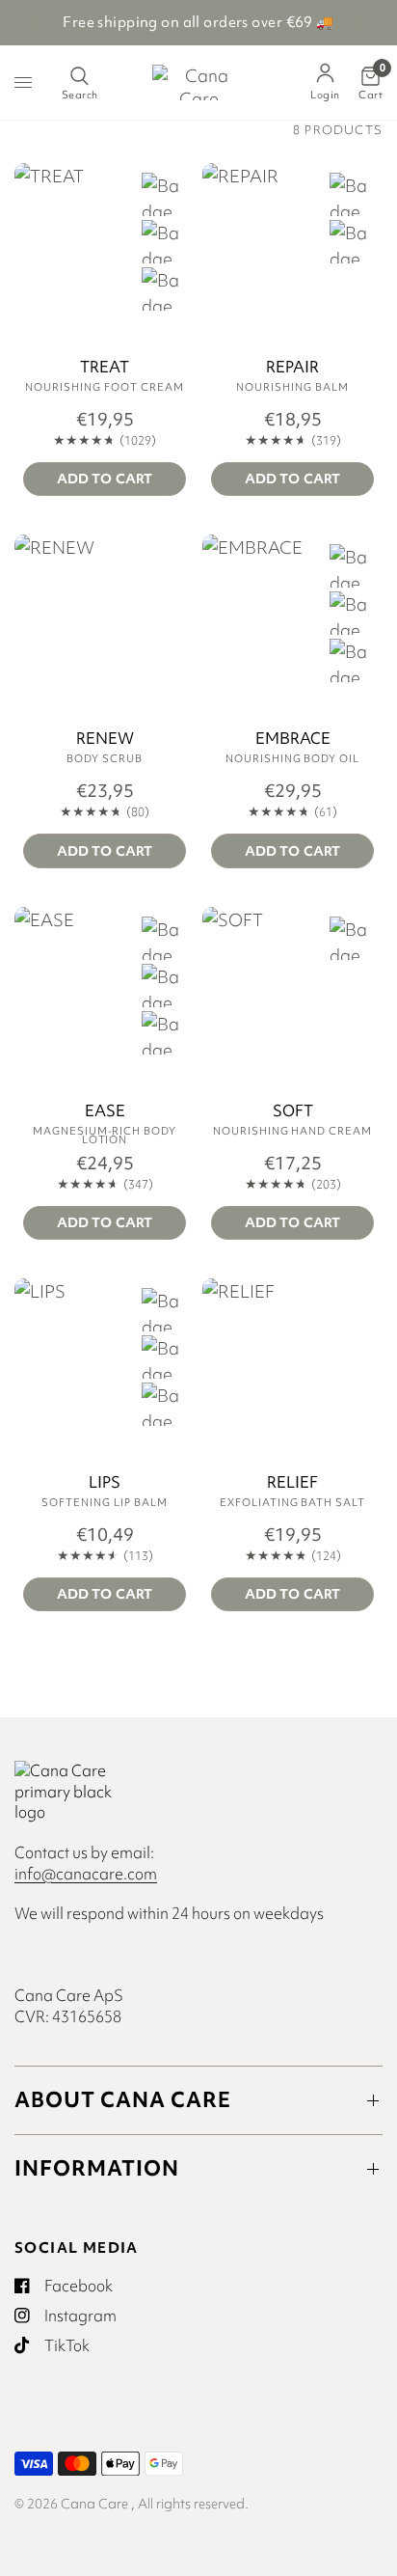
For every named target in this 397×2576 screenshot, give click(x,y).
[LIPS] (105, 1369)
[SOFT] (292, 997)
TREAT (105, 368)
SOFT (293, 1111)
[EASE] (105, 997)
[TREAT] (105, 253)
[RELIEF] (292, 1369)
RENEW (105, 739)
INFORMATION (97, 2168)
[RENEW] (105, 625)
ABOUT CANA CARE (123, 2100)
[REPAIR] (292, 253)
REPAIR (292, 368)
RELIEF (292, 1483)
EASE (105, 1111)
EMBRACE (293, 739)
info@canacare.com (86, 1874)
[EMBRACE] (292, 625)
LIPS (105, 1483)
